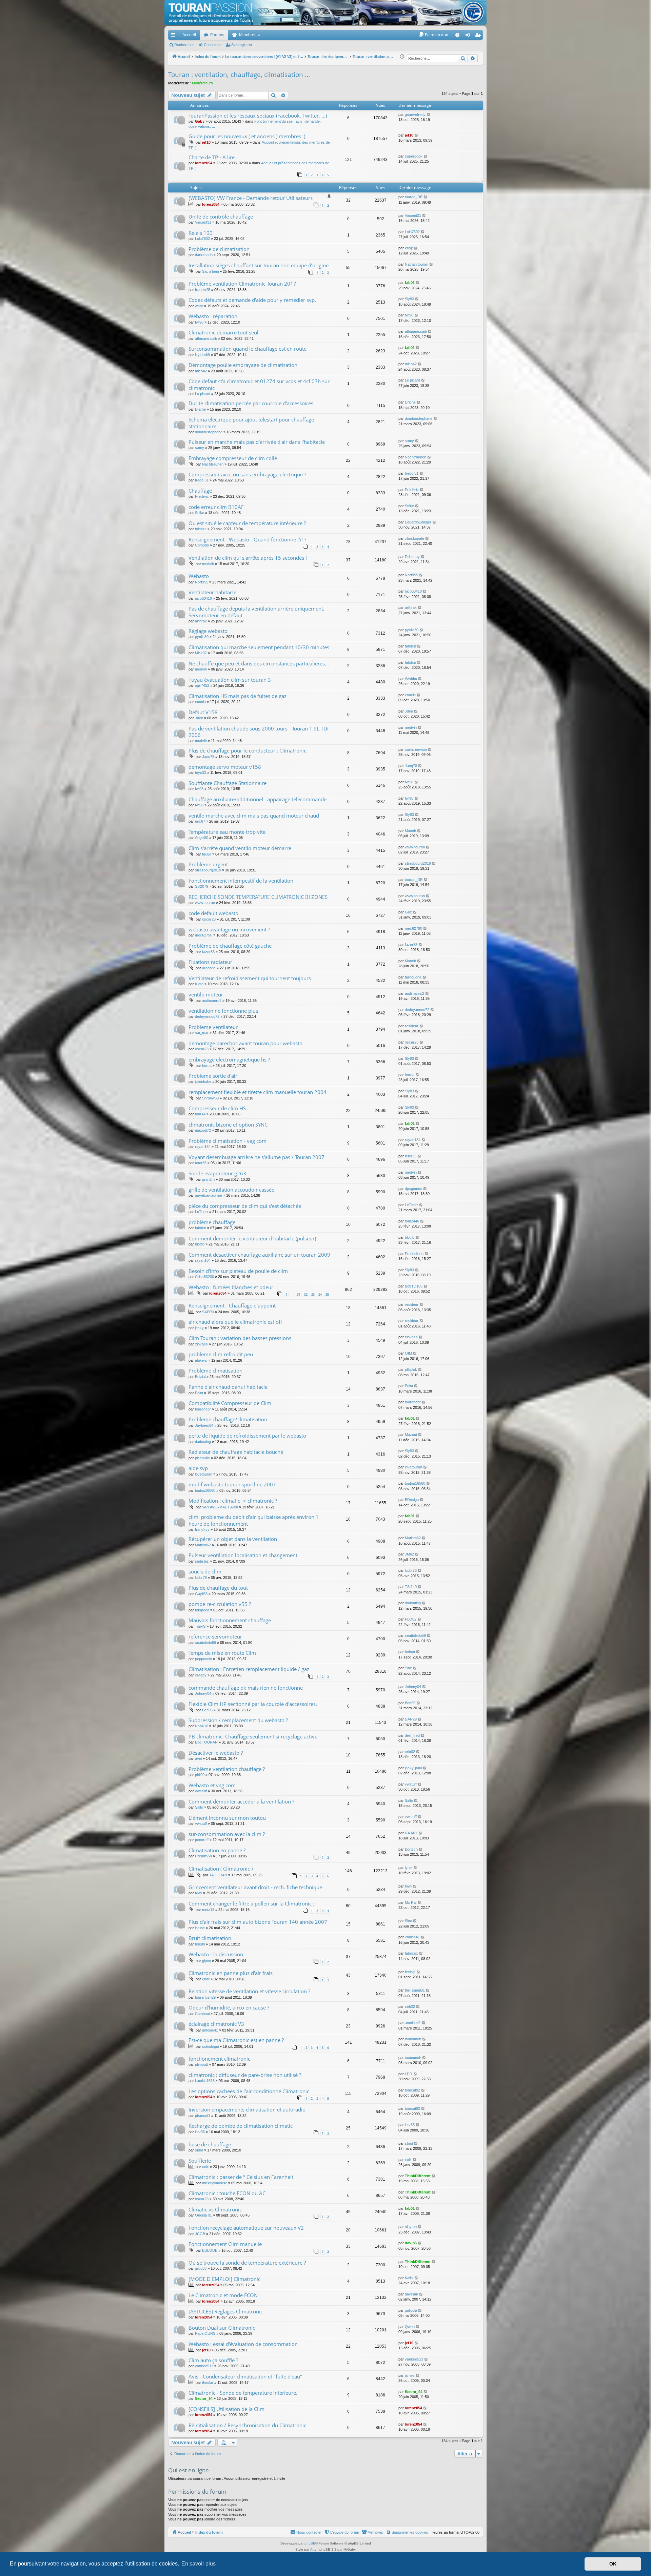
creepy (201, 1675)
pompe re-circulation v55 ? (220, 1604)
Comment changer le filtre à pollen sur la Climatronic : (251, 1903)
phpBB (310, 2543)
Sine (408, 1668)
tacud (207, 854)
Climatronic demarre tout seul (223, 332)
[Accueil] (325, 12)
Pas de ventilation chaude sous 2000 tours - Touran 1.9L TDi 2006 (259, 732)
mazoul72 (203, 1130)
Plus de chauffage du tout (218, 1588)
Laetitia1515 (205, 2081)
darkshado (204, 255)
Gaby (200, 121)
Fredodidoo (414, 1254)
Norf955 (202, 582)
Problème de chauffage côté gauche (230, 946)
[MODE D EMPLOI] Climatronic (224, 2279)
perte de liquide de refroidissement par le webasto (247, 1436)
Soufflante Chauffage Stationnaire (228, 783)
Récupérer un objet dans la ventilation (233, 1539)
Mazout (411, 1435)
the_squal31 (415, 1990)
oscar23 (209, 919)
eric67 (200, 821)
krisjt (409, 248)
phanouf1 (203, 2116)
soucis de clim (205, 1571)
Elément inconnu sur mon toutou (227, 1818)
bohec (410, 1652)
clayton (411, 2227)
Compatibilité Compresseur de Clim (230, 1403)
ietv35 (200, 2132)
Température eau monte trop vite (227, 832)
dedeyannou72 (207, 1016)
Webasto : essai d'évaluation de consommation (243, 2344)
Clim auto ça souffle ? (213, 2360)
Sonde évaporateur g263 (217, 1173)
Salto (199, 1807)
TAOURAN (218, 1875)
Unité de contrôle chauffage (221, 217)
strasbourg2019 (208, 870)
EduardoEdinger (418, 522)
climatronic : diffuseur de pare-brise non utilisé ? (245, 2075)
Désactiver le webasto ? (216, 1753)
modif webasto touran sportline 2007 (232, 1484)
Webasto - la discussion (216, 1954)
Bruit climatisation (210, 1938)
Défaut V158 (203, 712)
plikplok (411, 1369)
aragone (209, 968)
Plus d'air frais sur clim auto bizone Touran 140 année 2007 (258, 1922)
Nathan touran (417, 264)
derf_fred (412, 1735)
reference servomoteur (215, 1636)
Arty (313, 2549)
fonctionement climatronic (219, 2059)
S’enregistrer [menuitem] (479, 36)
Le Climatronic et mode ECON (223, 2295)
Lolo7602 (202, 239)
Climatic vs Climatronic (215, 2209)
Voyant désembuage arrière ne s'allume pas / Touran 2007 (257, 1157)
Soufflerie (200, 2161)
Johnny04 (203, 1693)
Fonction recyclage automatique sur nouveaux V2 (246, 2228)
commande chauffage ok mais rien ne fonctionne (246, 1688)
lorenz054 (204, 163)
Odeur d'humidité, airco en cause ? (229, 2007)
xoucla (200, 702)
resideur (412, 1026)
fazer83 (208, 952)
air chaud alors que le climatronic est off (235, 1322)
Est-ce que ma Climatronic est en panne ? (236, 2040)
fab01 (410, 283)
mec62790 (204, 935)
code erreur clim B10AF (216, 507)
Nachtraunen (213, 464)
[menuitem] (433, 35)
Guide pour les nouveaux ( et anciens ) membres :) (247, 136)
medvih (208, 564)
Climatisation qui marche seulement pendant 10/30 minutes (259, 647)
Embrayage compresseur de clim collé (233, 458)
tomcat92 (412, 2090)
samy (200, 448)
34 (320, 1294)
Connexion (213, 45)
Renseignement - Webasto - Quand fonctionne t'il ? (247, 539)
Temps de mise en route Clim (222, 1653)
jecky (199, 1328)
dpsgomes (413, 1189)
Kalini (409, 2278)
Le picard (203, 394)
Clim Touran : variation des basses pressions (240, 1338)
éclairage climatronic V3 (216, 2024)
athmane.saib (206, 338)
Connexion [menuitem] (469, 36)
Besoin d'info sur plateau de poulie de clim (238, 1271)
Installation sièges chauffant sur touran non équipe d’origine (259, 265)
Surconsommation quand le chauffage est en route (248, 349)
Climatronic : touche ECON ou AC (227, 2193)
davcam (411, 2294)
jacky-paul (413, 1768)
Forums (217, 35)
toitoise (201, 529)
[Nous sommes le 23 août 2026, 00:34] (402, 57)
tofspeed (202, 1610)
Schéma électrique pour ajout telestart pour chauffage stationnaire (251, 423)
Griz (408, 912)
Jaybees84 (204, 1425)
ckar (206, 1979)
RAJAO (411, 1833)
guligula (411, 2310)
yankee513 (204, 2366)
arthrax (201, 621)
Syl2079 (202, 886)
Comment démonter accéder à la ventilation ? (241, 1801)
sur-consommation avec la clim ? (227, 1834)
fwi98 (199, 322)
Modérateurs (202, 83)
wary (199, 306)
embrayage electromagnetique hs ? (229, 1059)
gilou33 (201, 2268)
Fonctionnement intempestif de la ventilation (241, 881)
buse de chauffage (210, 2144)
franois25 (203, 290)
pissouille (202, 1458)
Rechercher (184, 45)
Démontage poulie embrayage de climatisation (243, 365)
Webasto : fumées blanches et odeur (231, 1287)
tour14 (200, 1114)
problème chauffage (212, 1222)
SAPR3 (208, 1312)
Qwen (410, 2327)
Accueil (189, 35)
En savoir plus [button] (199, 2564)
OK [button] (613, 2564)
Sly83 (409, 299)
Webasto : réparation (213, 316)
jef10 (206, 142)
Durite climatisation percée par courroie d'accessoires (251, 403)
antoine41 (210, 2030)
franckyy (202, 1529)
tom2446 (412, 1221)
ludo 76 (201, 1578)
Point (199, 1393)
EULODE (210, 2250)
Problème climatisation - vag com (228, 1141)
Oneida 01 (203, 2215)
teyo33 (201, 772)
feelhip (410, 1972)
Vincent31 (203, 222)
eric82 (410, 1752)
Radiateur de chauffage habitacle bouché (236, 1452)
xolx (205, 2167)
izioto (199, 984)
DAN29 (411, 1719)
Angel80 (202, 838)
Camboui (202, 2014)
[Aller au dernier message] (429, 115)
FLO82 (411, 1619)
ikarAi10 (202, 1726)
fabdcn (410, 646)
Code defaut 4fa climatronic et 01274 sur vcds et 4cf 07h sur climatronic (259, 384)
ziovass (201, 1344)
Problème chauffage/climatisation (228, 1419)
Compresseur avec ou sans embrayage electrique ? (247, 474)
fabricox (411, 1953)
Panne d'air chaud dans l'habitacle (228, 1387)
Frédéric (202, 496)
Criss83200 (204, 1277)
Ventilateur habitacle (212, 592)
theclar (208, 2383)
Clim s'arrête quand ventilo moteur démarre (240, 848)
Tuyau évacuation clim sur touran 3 (230, 680)
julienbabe (203, 1081)
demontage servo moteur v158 (225, 767)
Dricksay (412, 557)
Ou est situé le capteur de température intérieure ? (247, 523)
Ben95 (207, 1710)
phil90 (200, 1775)
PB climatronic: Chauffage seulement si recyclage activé (253, 1736)
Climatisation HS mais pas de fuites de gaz (238, 696)
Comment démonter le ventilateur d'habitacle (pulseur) (252, 1238)
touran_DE (414, 197)
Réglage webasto (208, 631)
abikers (201, 1360)
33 (313, 1294)
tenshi (200, 1944)
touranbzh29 (205, 1997)
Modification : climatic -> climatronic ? (233, 1501)
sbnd (199, 2150)
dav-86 (411, 2243)
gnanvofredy (415, 115)
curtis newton (416, 749)
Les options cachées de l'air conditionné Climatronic (249, 2091)
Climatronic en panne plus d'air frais (231, 1973)
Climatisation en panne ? (217, 1850)
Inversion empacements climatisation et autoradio (247, 2109)
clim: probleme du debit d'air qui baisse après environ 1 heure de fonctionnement (254, 1520)
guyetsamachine (209, 1195)
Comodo (202, 545)
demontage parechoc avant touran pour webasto (245, 1043)
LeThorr (202, 1212)
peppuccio (203, 1659)
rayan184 (203, 1147)
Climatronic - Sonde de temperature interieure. (243, 2393)
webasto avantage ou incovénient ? (229, 929)
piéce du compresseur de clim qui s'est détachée (245, 1206)
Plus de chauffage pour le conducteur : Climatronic (247, 750)
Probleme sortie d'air (213, 1076)
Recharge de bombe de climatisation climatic (241, 2126)
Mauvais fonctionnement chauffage (230, 1620)
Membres (248, 35)
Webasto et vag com (212, 1785)
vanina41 (412, 1937)
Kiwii (199, 1893)
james (410, 2375)
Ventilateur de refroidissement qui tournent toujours (250, 978)
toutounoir (413, 2039)
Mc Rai (411, 1902)
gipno (206, 1961)
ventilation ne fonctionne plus (223, 1011)
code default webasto (213, 913)
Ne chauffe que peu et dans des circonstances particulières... (259, 663)
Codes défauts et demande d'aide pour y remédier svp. (252, 300)
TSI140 (411, 1587)
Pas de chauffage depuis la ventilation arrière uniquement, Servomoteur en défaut (257, 612)
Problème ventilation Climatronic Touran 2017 (242, 284)
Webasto (199, 576)
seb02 (410, 2006)
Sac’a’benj (210, 271)
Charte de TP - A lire (212, 157)
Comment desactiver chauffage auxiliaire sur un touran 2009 (259, 1255)
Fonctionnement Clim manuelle (225, 2244)
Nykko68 (202, 355)
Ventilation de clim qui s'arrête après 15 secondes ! (248, 558)
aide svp (198, 1468)
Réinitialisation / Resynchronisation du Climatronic (247, 2425)
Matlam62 (203, 1545)
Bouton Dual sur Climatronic (222, 2328)
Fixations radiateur (210, 962)
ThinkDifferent (418, 2176)
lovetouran (204, 1474)
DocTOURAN (206, 1742)
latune (200, 1928)
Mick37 (201, 653)
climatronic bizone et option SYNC (228, 1125)
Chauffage (200, 491)
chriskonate (415, 538)
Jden (199, 718)
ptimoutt (201, 2064)
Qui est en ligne (189, 2470)
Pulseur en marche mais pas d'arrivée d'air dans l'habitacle (257, 442)
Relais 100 (201, 233)
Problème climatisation (215, 1371)
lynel (409, 1868)
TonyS (200, 1626)
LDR (409, 2074)
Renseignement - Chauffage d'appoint (232, 1305)
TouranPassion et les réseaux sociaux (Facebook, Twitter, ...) (258, 116)
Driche (200, 409)
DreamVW (203, 1856)
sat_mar (202, 1033)
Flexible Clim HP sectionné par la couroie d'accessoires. (253, 1704)
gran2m (208, 1179)
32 (306, 1294)
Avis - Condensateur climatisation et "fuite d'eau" (245, 2376)
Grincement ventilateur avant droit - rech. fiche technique (255, 1887)
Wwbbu (411, 679)
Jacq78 (208, 757)
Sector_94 (204, 2398)
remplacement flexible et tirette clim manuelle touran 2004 (258, 1092)
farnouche (413, 977)
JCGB (200, 2234)
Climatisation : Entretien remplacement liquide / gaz (249, 1669)
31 (299, 1294)
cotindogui (210, 2046)
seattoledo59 (205, 1643)
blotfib (200, 1244)
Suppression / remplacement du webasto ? (238, 1720)
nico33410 (203, 598)
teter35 (201, 1163)
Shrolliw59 (210, 1098)
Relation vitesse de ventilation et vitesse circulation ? (249, 1991)
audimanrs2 (212, 1001)
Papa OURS (205, 2333)
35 (327, 1294)
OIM (408, 1353)
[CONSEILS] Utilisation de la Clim (226, 2409)
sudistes (202, 1561)
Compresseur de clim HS (217, 1108)
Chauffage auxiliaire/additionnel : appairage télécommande (258, 799)
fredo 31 (202, 480)
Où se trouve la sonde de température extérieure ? (247, 2263)
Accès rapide (175, 36)
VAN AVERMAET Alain (220, 1507)
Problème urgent (208, 864)
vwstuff (201, 1791)
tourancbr (203, 1409)
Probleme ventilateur (213, 1027)
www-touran (415, 847)
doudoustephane (209, 432)
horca (207, 1066)
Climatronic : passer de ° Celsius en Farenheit (241, 2177)
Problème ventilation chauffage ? (227, 1769)
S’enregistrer (242, 45)
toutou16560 (205, 1490)
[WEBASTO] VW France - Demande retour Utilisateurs (251, 198)
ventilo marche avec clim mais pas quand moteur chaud (254, 816)
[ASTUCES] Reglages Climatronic (226, 2311)
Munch (410, 831)
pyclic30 (202, 637)
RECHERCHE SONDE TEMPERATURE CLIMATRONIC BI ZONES (258, 897)
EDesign (412, 1500)
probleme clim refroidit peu (221, 1354)
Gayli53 (201, 1594)
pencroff (202, 1840)
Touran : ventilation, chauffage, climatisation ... (239, 75)
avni (198, 1758)
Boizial (200, 1377)
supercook (414, 156)
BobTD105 (414, 1286)
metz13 (208, 1910)
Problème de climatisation (219, 249)
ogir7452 (202, 685)
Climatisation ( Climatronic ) (221, 1869)
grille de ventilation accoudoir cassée (231, 1190)
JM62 (409, 1554)
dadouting (203, 1442)
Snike (200, 513)
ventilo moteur (206, 994)
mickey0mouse (215, 2183)
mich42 (201, 371)
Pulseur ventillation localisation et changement (243, 1555)
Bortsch (411, 1849)
